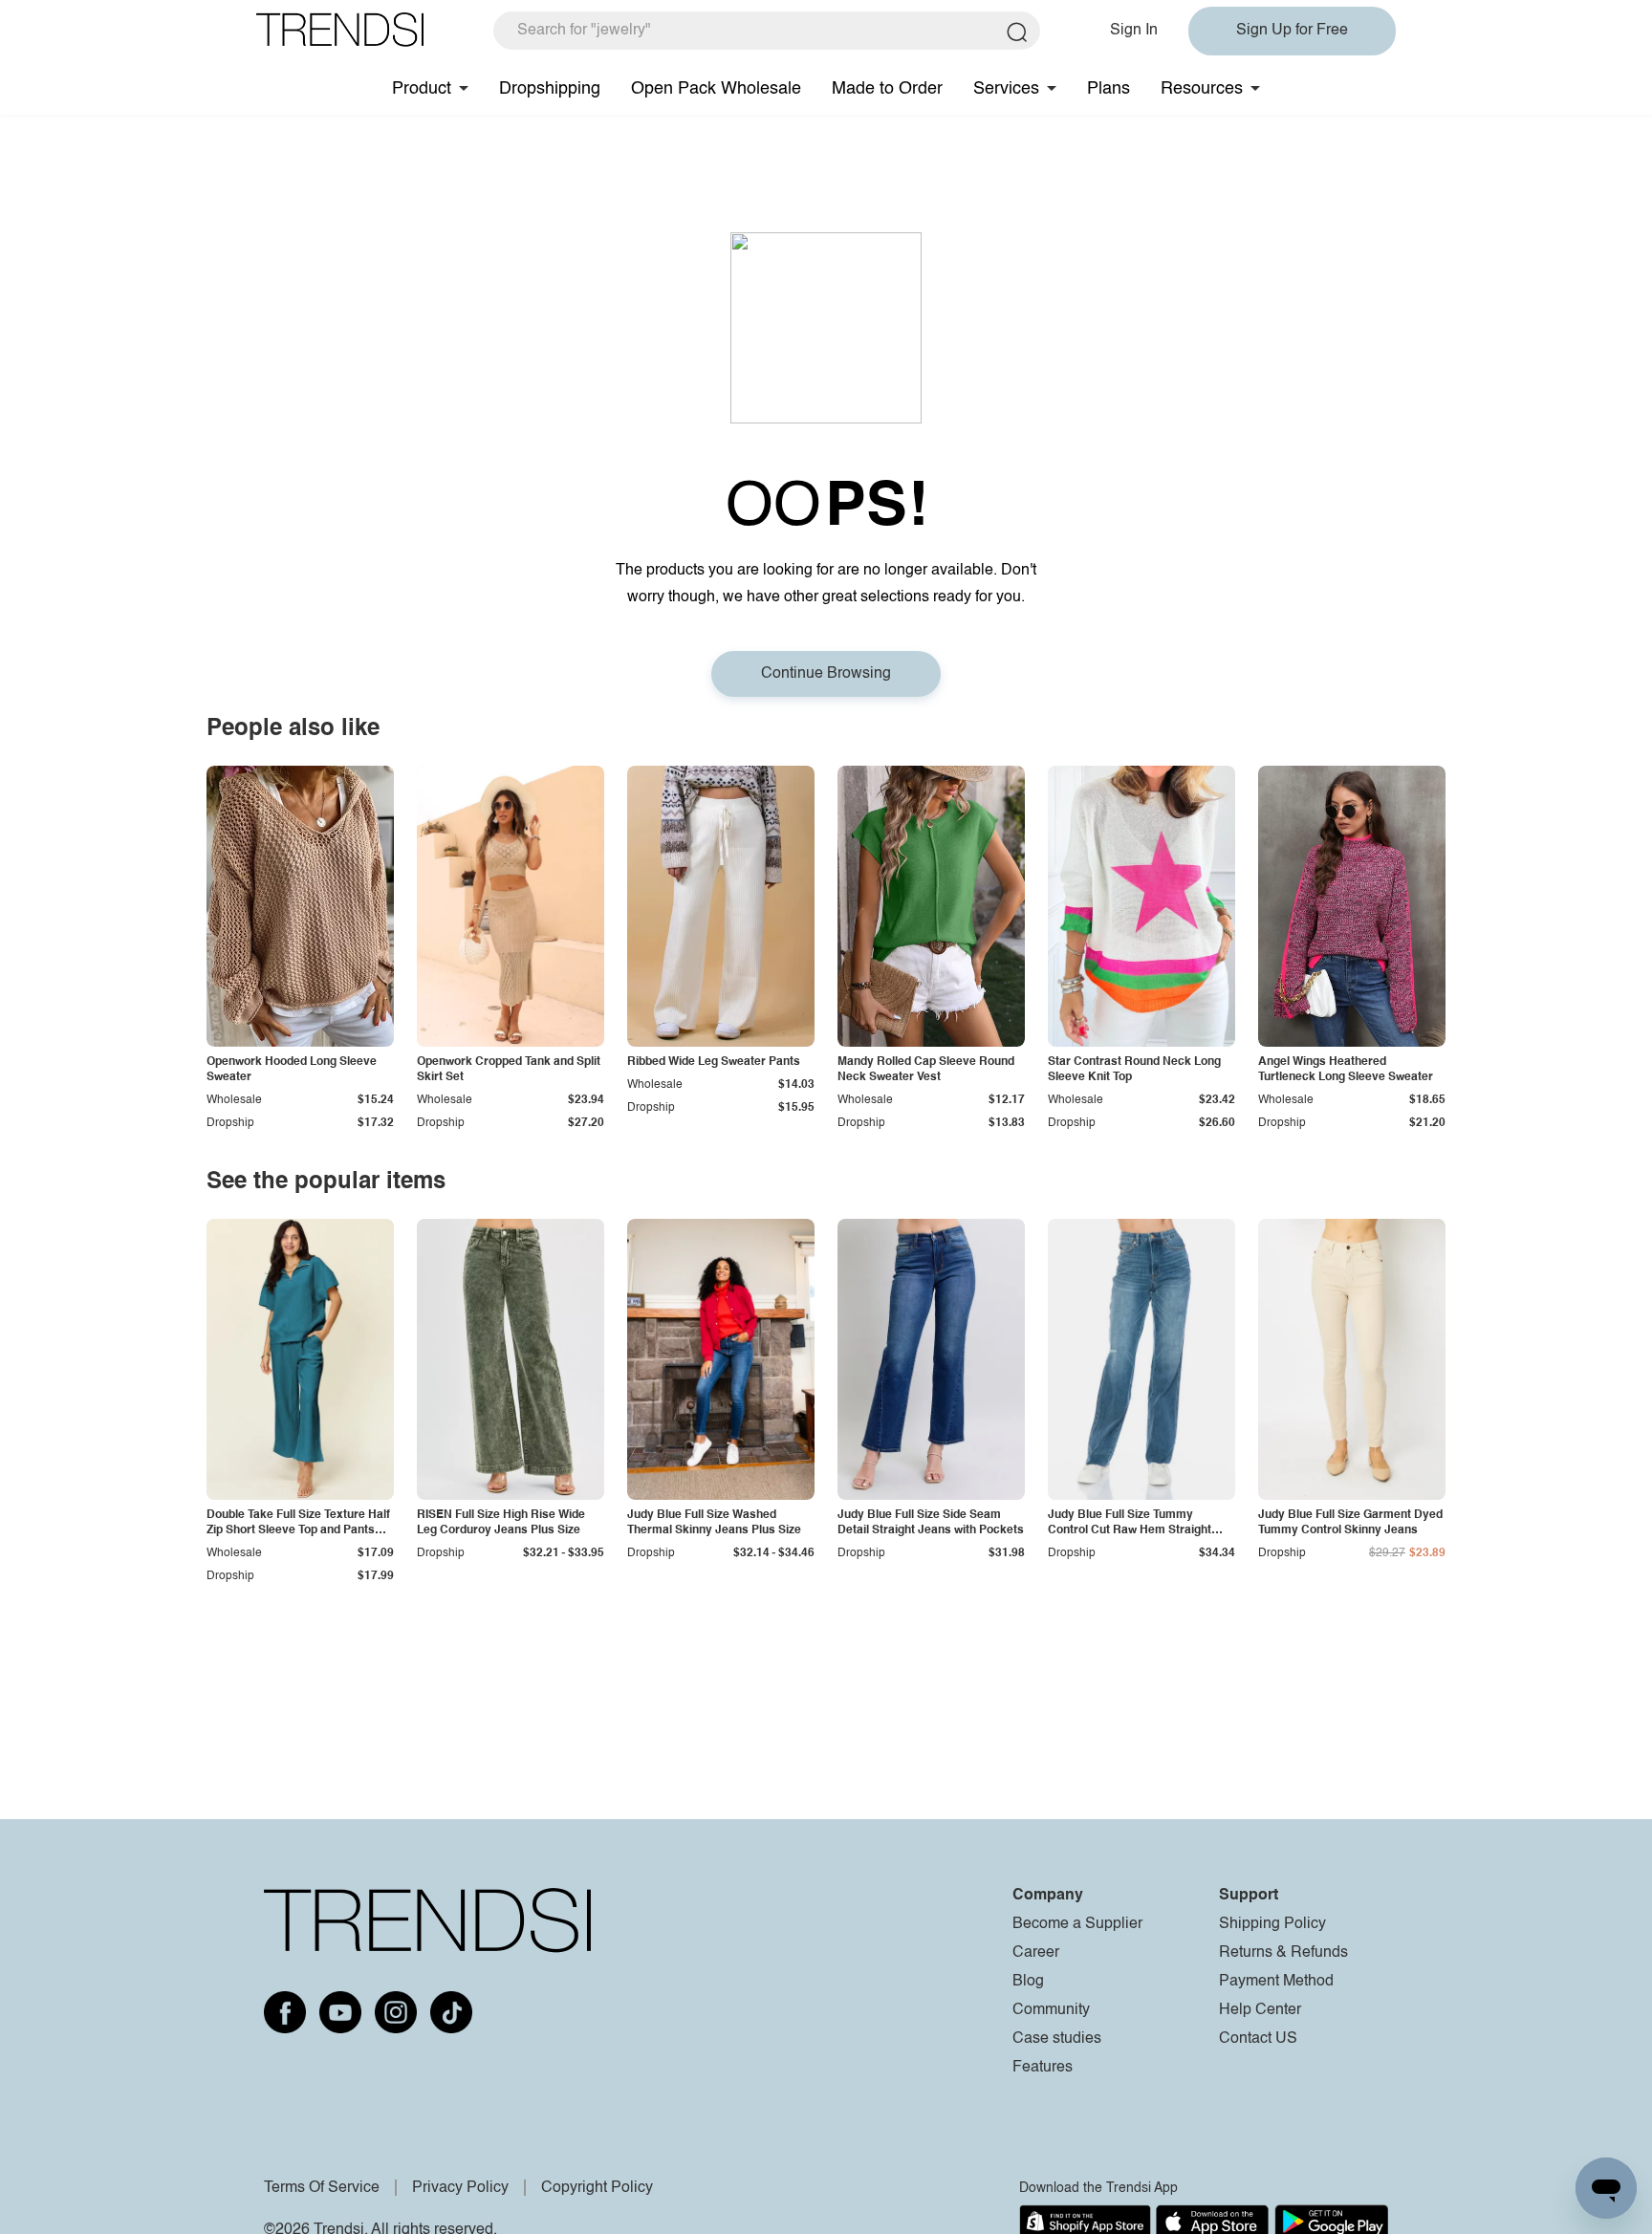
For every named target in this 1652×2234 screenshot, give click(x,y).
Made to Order (887, 89)
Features (1043, 2068)
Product (422, 89)
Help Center (1260, 2010)
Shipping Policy (1272, 1924)
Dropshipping (550, 89)
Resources (1202, 89)
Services (1006, 89)
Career (1036, 1953)
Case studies (1057, 2039)
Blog (1028, 1982)
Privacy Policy (460, 2188)
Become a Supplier (1077, 1924)
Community (1051, 2010)
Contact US (1258, 2039)
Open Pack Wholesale (716, 89)
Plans (1109, 89)
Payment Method (1276, 1982)
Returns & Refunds (1283, 1953)
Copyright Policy (597, 2188)
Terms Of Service (322, 2188)
